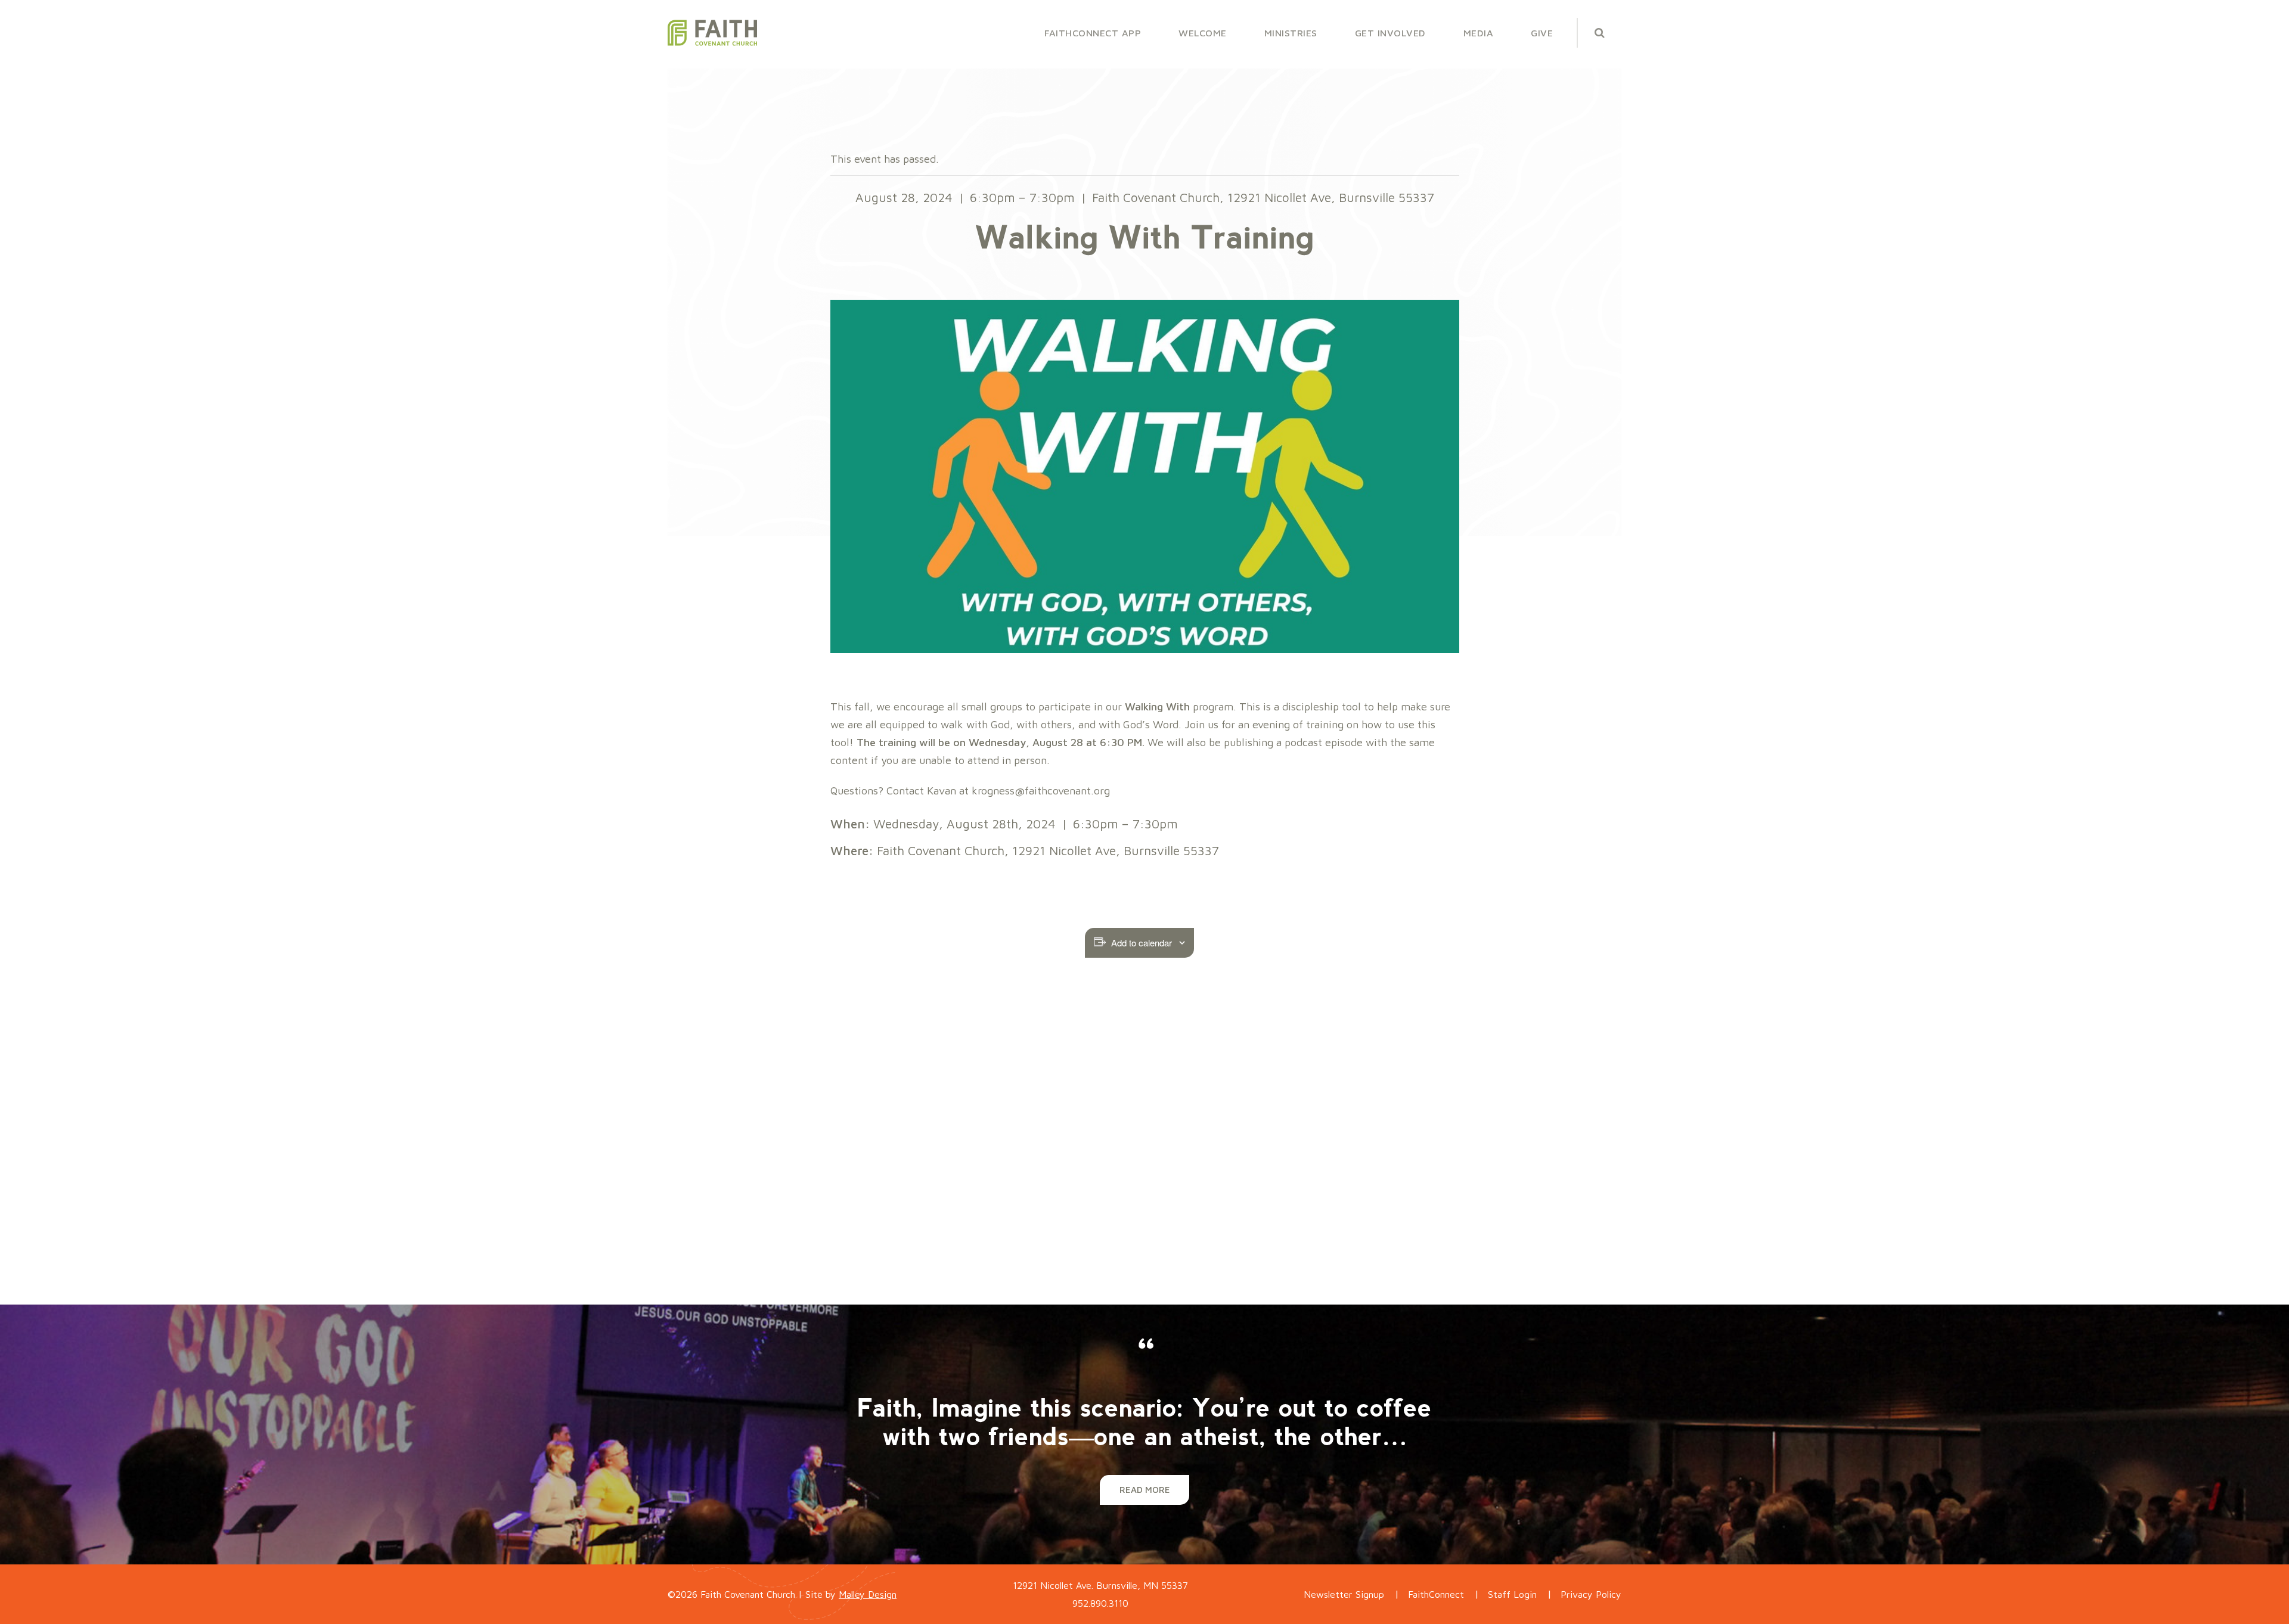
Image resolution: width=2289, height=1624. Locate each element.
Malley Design (868, 1594)
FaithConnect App (1093, 33)
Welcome (1203, 33)
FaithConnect (1436, 1594)
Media (1479, 33)
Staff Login (1512, 1594)
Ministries (1291, 33)
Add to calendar (1142, 943)
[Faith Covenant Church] (712, 33)
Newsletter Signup (1344, 1594)
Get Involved (1390, 33)
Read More (1145, 1490)
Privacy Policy (1591, 1594)
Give (1542, 33)
